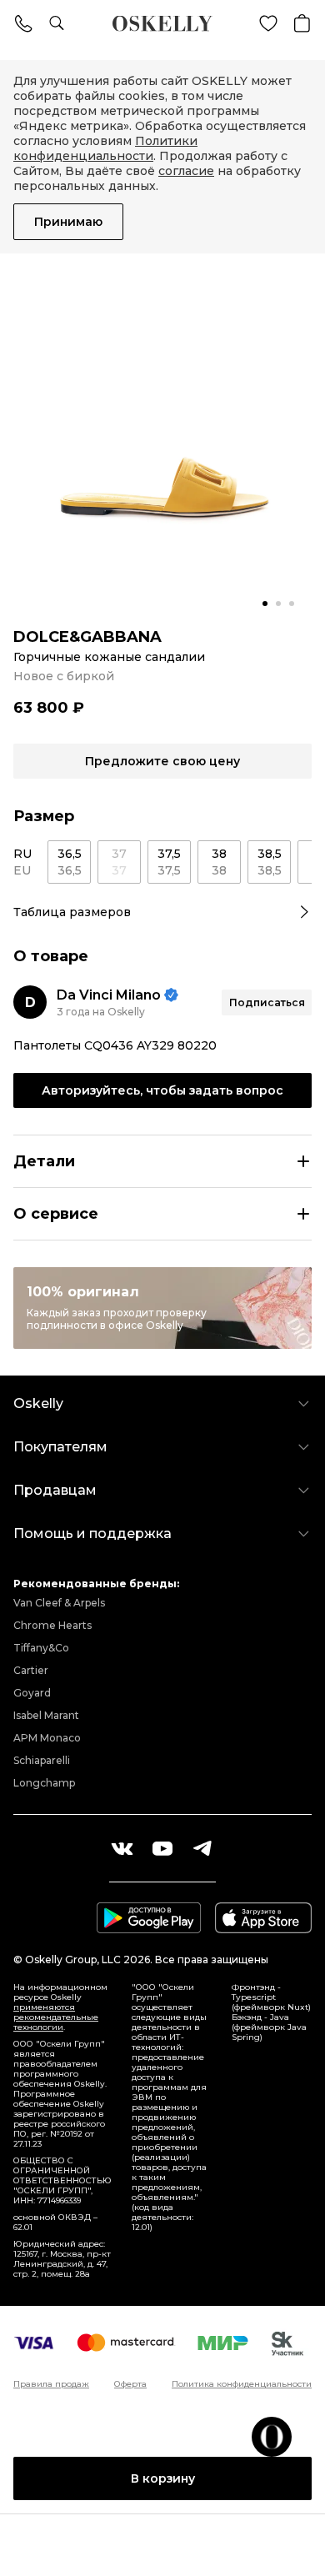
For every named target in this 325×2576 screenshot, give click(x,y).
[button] (265, 604)
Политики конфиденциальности (105, 148)
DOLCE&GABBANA (87, 637)
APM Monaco (47, 1738)
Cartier (31, 1670)
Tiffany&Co (41, 1648)
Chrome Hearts (52, 1625)
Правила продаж (51, 2384)
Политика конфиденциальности (242, 2384)
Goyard (32, 1693)
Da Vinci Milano (109, 995)
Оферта (130, 2384)
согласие (186, 171)
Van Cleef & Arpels (59, 1603)
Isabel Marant (46, 1715)
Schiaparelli (42, 1760)
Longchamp (44, 1783)
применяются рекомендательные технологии (56, 2017)
